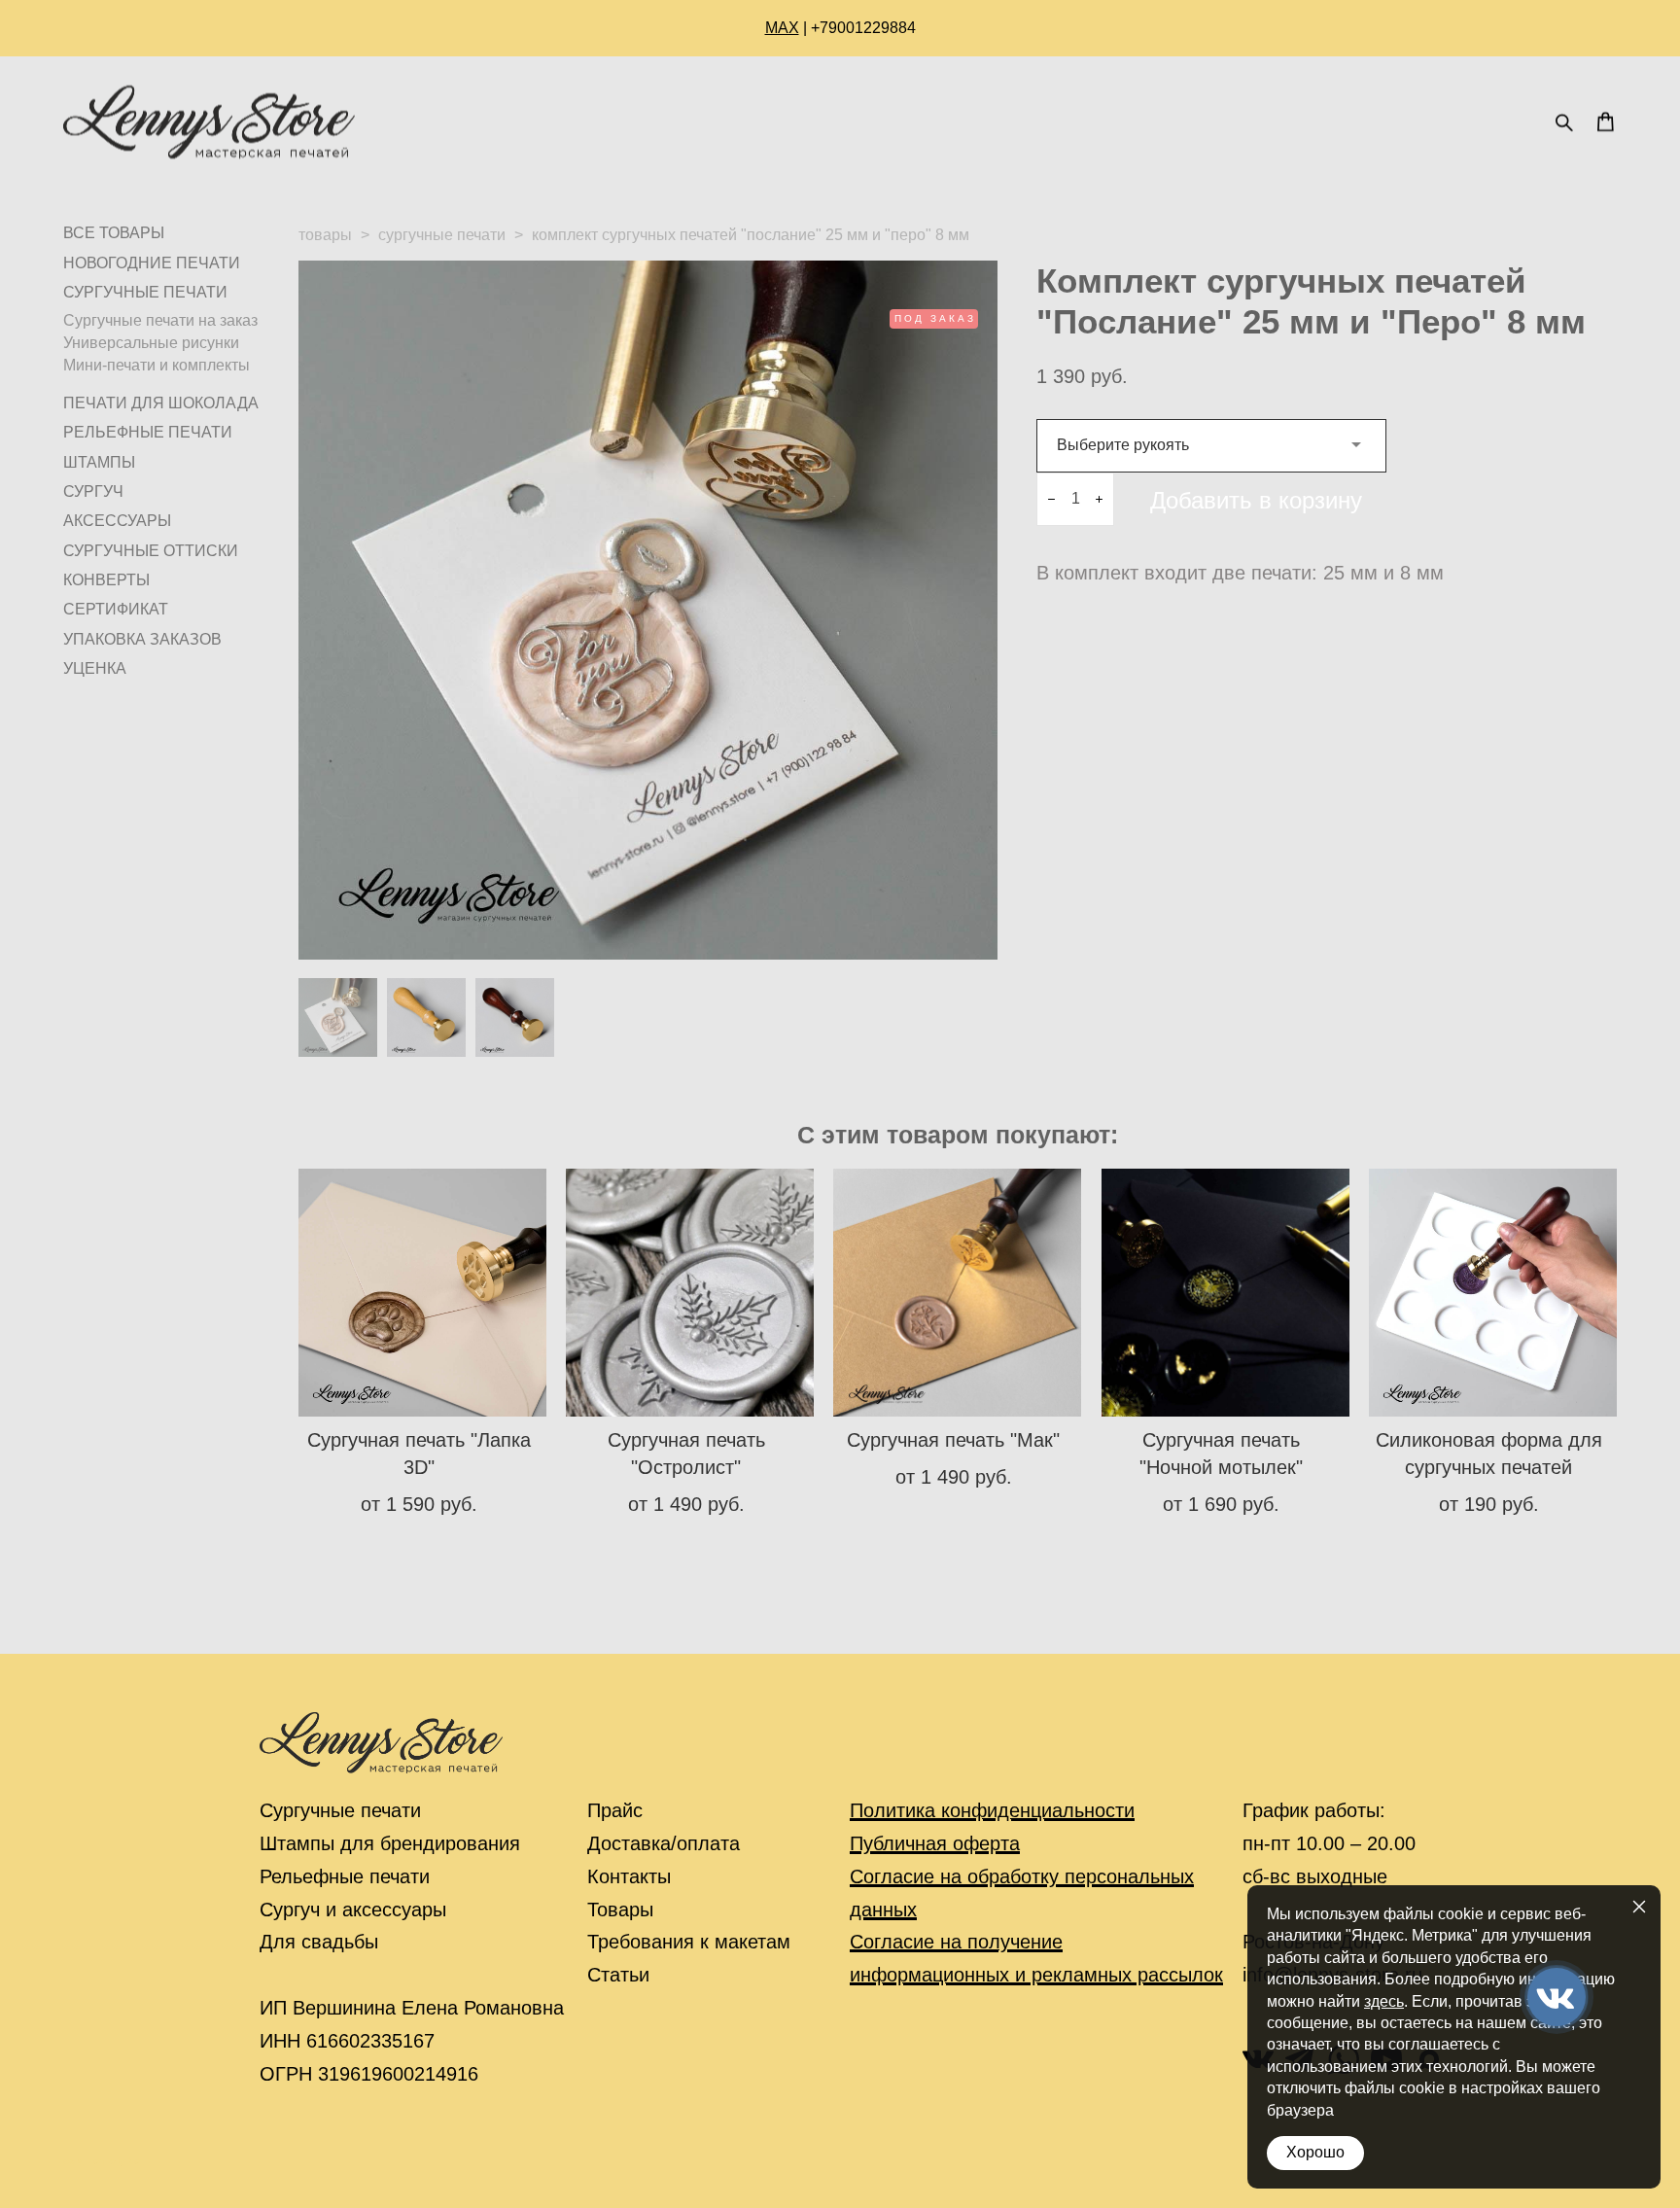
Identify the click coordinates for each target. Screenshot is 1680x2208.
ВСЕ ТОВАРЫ (114, 233)
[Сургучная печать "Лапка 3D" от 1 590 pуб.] (422, 1293)
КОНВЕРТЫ (106, 580)
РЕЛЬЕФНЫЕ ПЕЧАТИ (148, 432)
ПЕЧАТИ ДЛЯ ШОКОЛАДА (161, 403)
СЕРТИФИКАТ (116, 609)
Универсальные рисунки (151, 343)
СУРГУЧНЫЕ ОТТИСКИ (151, 551)
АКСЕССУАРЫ (117, 521)
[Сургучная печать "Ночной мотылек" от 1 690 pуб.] (1225, 1293)
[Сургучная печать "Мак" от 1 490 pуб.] (957, 1293)
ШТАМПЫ (99, 462)
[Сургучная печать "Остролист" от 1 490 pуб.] (690, 1293)
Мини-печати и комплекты (157, 365)
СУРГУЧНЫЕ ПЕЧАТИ (145, 292)
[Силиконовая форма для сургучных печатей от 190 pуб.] (1493, 1293)
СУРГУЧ (93, 491)
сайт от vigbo (102, 2161)
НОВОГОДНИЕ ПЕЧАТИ (152, 263)
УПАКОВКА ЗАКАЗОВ (142, 639)
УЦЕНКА (95, 668)
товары (325, 235)
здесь (1384, 2001)
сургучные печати (442, 235)
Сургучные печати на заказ (160, 320)
